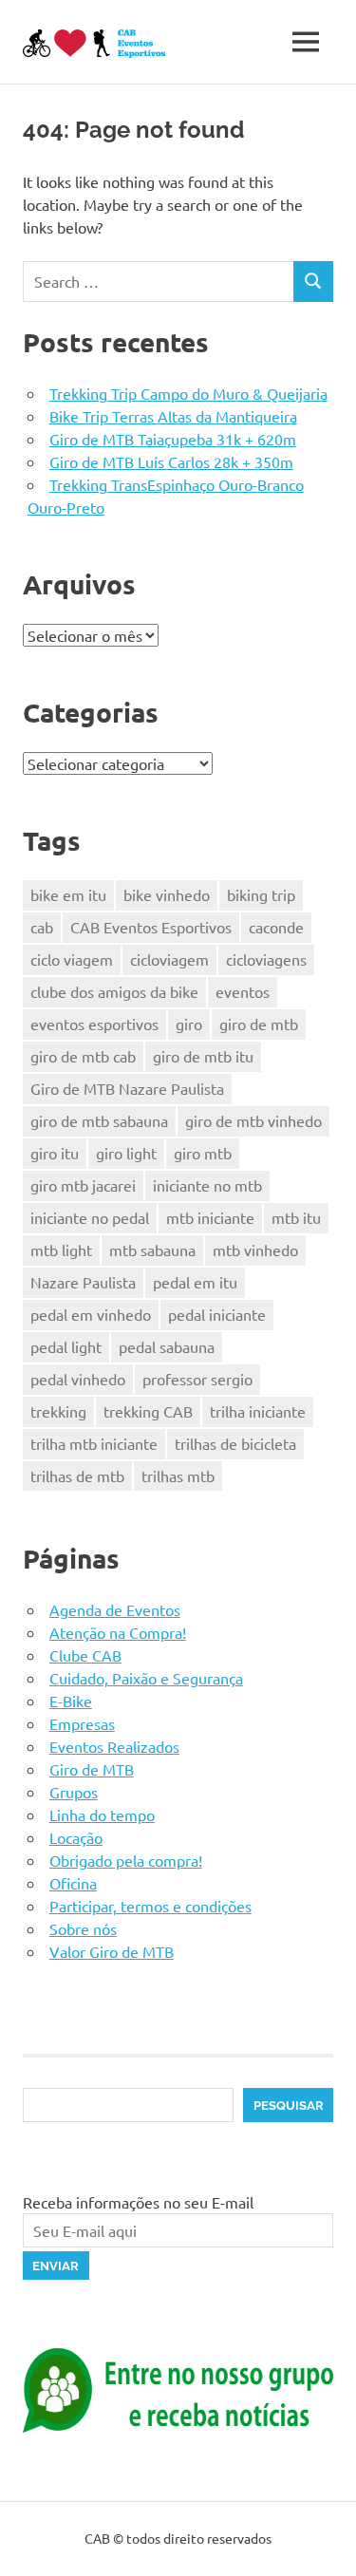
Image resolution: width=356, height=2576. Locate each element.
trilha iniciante (258, 1411)
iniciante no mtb (207, 1185)
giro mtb (203, 1153)
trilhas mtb (178, 1476)
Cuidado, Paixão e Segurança (146, 1678)
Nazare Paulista (83, 1282)
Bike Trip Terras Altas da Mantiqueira (173, 416)
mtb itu (296, 1217)
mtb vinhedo (255, 1250)
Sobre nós (83, 1928)
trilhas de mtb (77, 1476)
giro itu (55, 1153)
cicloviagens (266, 959)
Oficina (73, 1883)
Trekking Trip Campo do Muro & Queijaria (188, 393)
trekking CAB (148, 1411)
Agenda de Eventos (115, 1609)
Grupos (74, 1792)
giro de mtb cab (83, 1056)
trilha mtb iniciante (94, 1443)
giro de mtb (259, 1024)
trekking (58, 1411)
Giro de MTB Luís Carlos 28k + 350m (171, 461)
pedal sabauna (167, 1346)
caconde (276, 927)
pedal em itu (195, 1282)
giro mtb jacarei (83, 1185)
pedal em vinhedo (91, 1314)
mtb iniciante (210, 1217)
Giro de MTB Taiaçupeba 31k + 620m (173, 439)
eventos (243, 991)
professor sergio (197, 1379)
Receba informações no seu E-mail (138, 2202)
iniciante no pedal (90, 1217)
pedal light (66, 1346)
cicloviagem (169, 959)
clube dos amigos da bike (114, 991)
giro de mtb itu (203, 1056)
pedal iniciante (217, 1314)
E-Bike (71, 1701)
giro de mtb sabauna (99, 1120)
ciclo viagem (72, 959)
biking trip (261, 894)
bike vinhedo (167, 894)
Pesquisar (289, 2106)
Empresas (82, 1723)
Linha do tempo (102, 1814)
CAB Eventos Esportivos (151, 927)
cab (42, 927)
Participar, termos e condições (150, 1906)
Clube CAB (85, 1655)
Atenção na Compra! (118, 1632)
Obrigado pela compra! (126, 1860)
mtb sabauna (152, 1250)
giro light (126, 1153)
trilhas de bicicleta (235, 1443)
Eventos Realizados (114, 1746)
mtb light (61, 1250)
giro (189, 1024)
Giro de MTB (92, 1769)
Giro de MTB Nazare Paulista (127, 1088)
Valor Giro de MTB (112, 1951)
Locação (76, 1837)
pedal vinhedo (78, 1379)
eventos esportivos (94, 1024)
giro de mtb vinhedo (253, 1120)
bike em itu (68, 894)
